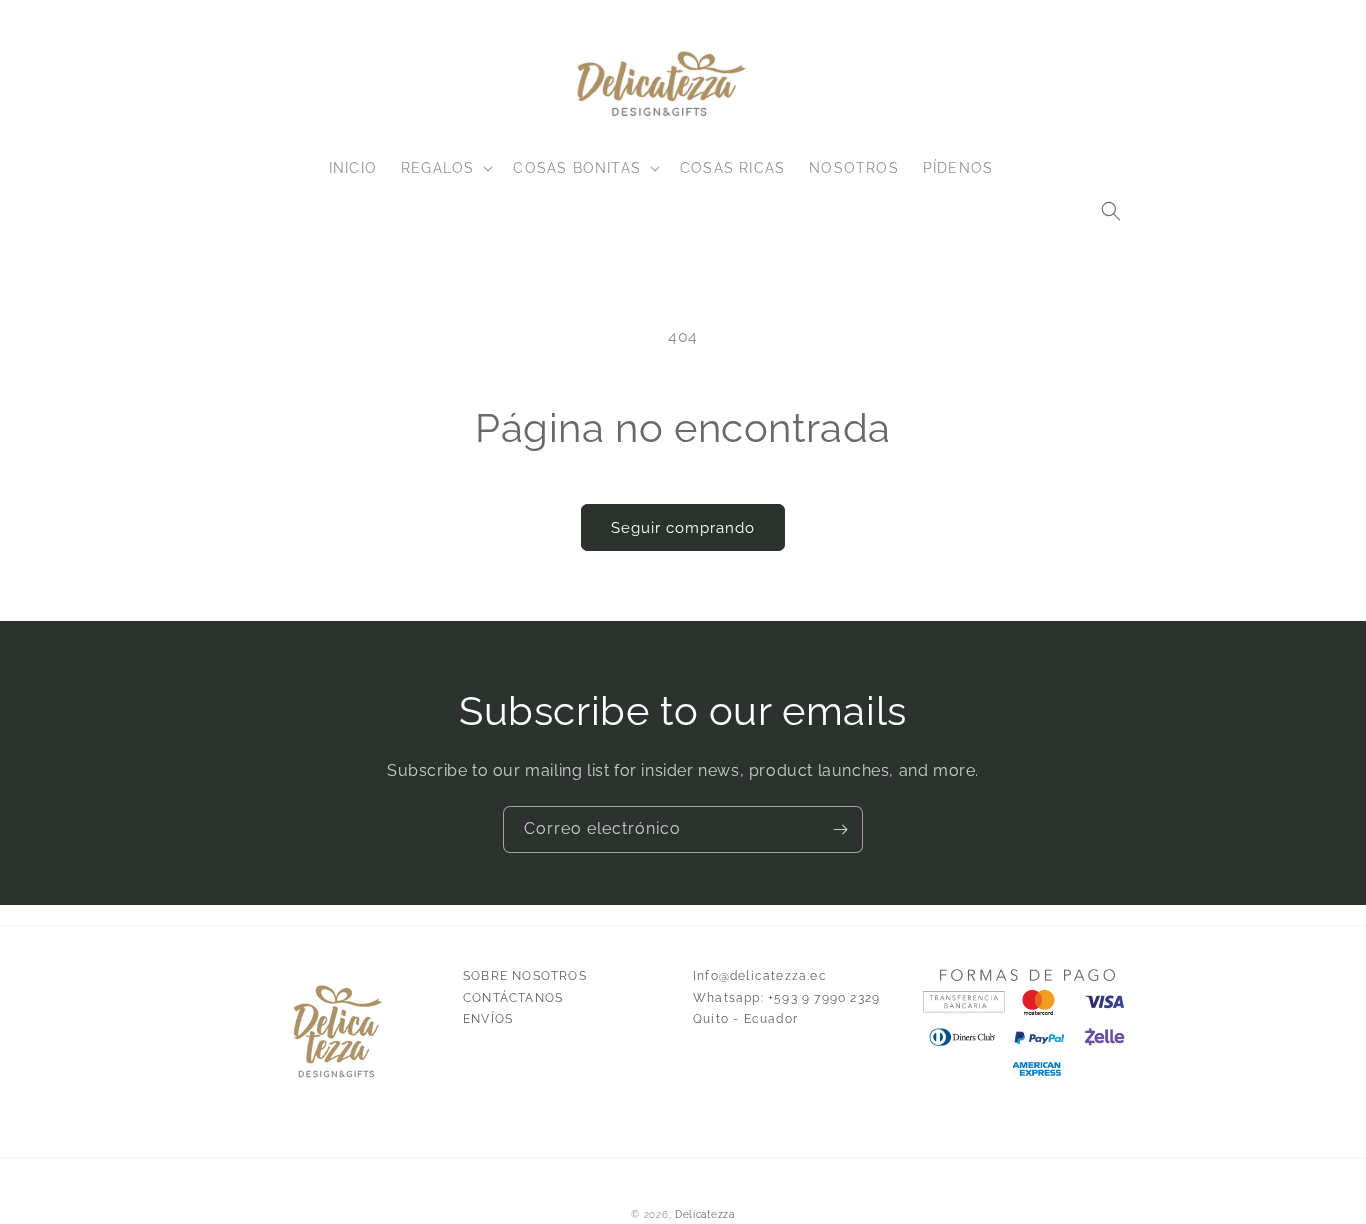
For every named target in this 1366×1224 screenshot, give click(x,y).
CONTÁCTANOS (513, 998)
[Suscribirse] (840, 829)
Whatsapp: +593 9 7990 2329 (786, 998)
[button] (1111, 211)
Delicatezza (705, 1214)
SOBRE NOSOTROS (525, 976)
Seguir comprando (683, 528)
